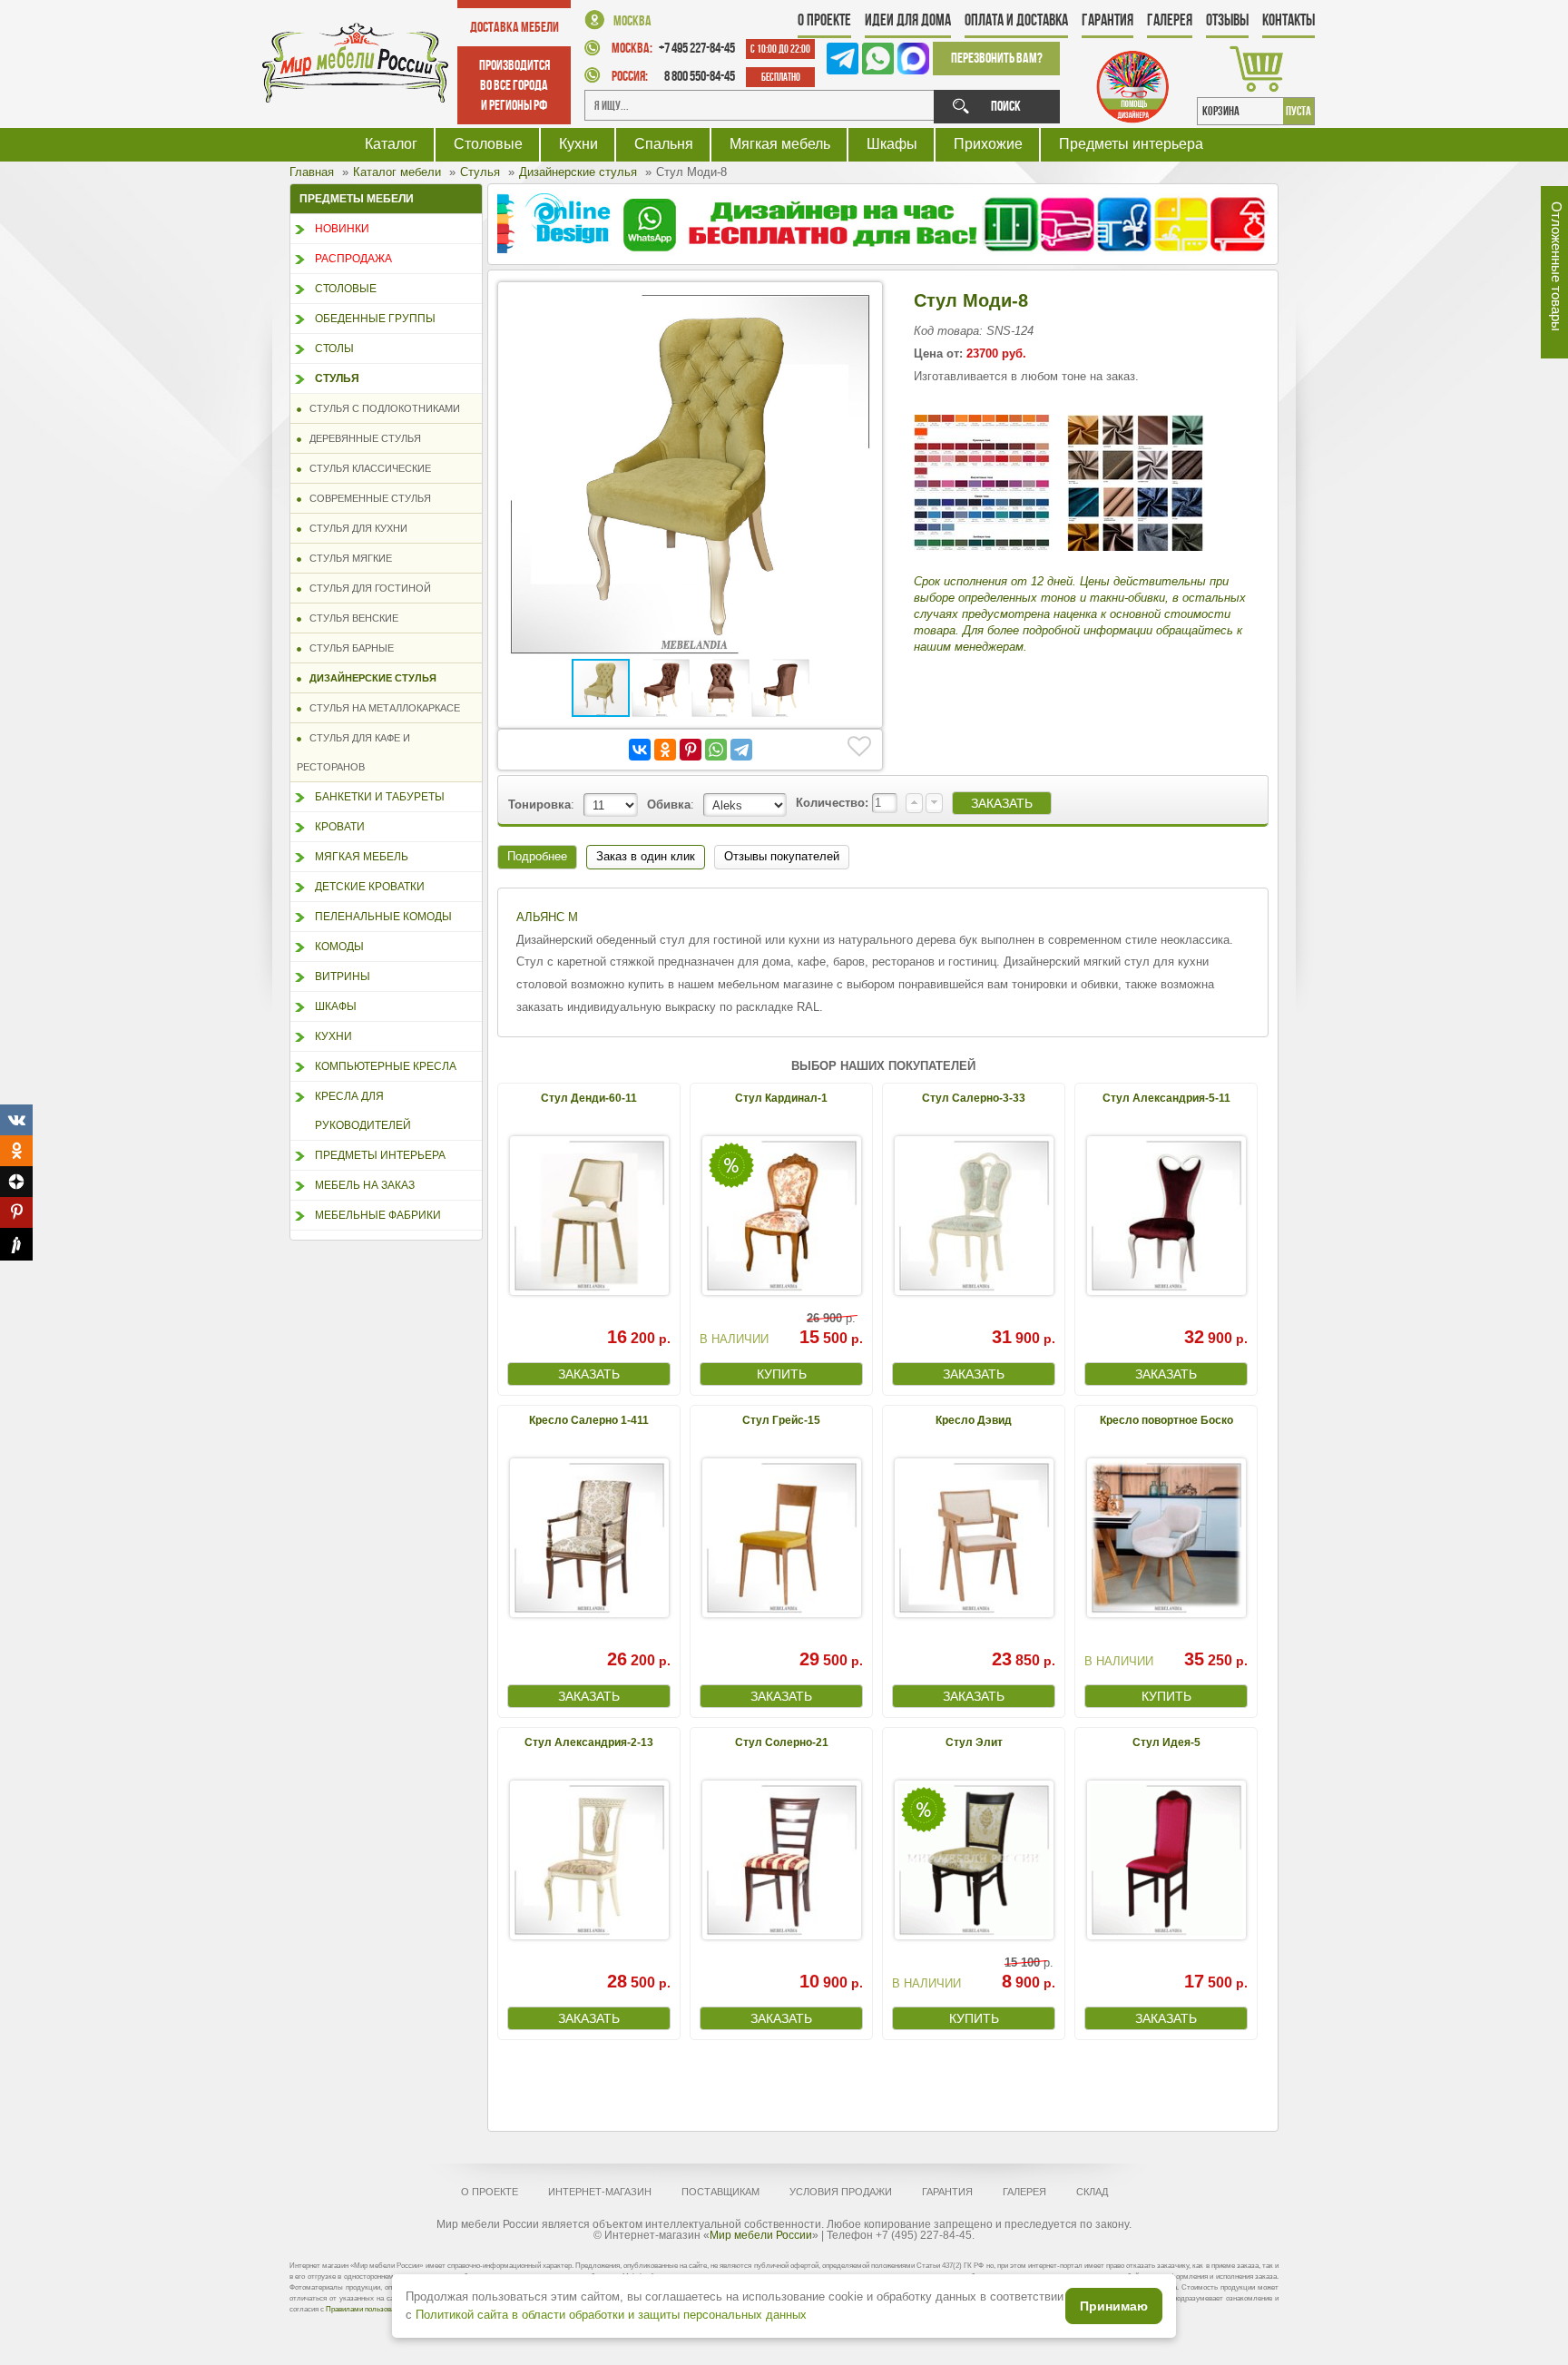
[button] (857, 308)
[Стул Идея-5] (1166, 1860)
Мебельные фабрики (378, 1215)
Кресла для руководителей (363, 1111)
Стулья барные (348, 648)
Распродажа (353, 259)
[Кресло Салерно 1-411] (589, 1538)
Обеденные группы (375, 319)
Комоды (339, 947)
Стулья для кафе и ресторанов (353, 752)
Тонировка (539, 805)
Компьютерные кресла (386, 1066)
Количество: (834, 803)
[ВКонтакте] (640, 750)
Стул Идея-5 (1166, 1742)
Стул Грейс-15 (781, 1420)
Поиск (1006, 106)
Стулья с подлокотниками (381, 408)
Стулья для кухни (354, 528)
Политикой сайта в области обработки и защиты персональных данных (611, 2315)
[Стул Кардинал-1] (781, 1216)
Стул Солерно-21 (782, 1742)
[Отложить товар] (859, 747)
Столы (334, 348)
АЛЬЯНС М (547, 917)
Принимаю (1114, 2306)
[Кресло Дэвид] (974, 1538)
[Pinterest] (691, 750)
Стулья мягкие (347, 558)
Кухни (578, 144)
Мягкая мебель (780, 144)
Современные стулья (366, 498)
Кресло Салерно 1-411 (589, 1420)
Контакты (1289, 20)
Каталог (391, 144)
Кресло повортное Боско (1166, 1420)
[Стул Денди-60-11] (589, 1216)
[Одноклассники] (665, 750)
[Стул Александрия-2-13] (589, 1860)
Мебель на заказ (365, 1185)
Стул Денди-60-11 (589, 1098)
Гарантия (1107, 20)
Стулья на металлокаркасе (381, 708)
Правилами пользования (366, 2309)
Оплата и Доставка (1016, 20)
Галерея (1170, 20)
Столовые (488, 144)
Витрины (343, 976)
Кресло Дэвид (974, 1420)
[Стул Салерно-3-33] (974, 1216)
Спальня (664, 144)
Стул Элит (974, 1742)
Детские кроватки (370, 887)
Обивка (669, 805)
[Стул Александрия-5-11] (1166, 1216)
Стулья (337, 378)
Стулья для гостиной (366, 588)
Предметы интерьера (1131, 144)
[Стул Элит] (974, 1860)
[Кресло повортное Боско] (1166, 1538)
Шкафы (892, 144)
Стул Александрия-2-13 (589, 1742)
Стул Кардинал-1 (781, 1098)
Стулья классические (366, 468)
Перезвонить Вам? (997, 58)
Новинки (342, 229)
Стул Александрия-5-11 (1166, 1098)
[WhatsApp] (716, 750)
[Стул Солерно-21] (781, 1860)
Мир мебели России (761, 2235)
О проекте (824, 20)
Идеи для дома (908, 20)
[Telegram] (741, 750)
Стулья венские (350, 618)
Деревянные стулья (361, 438)
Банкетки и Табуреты (380, 797)
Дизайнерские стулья (369, 678)
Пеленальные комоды (383, 917)
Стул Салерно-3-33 (974, 1098)
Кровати (340, 827)
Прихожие (988, 144)
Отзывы (1227, 20)
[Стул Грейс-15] (781, 1538)
